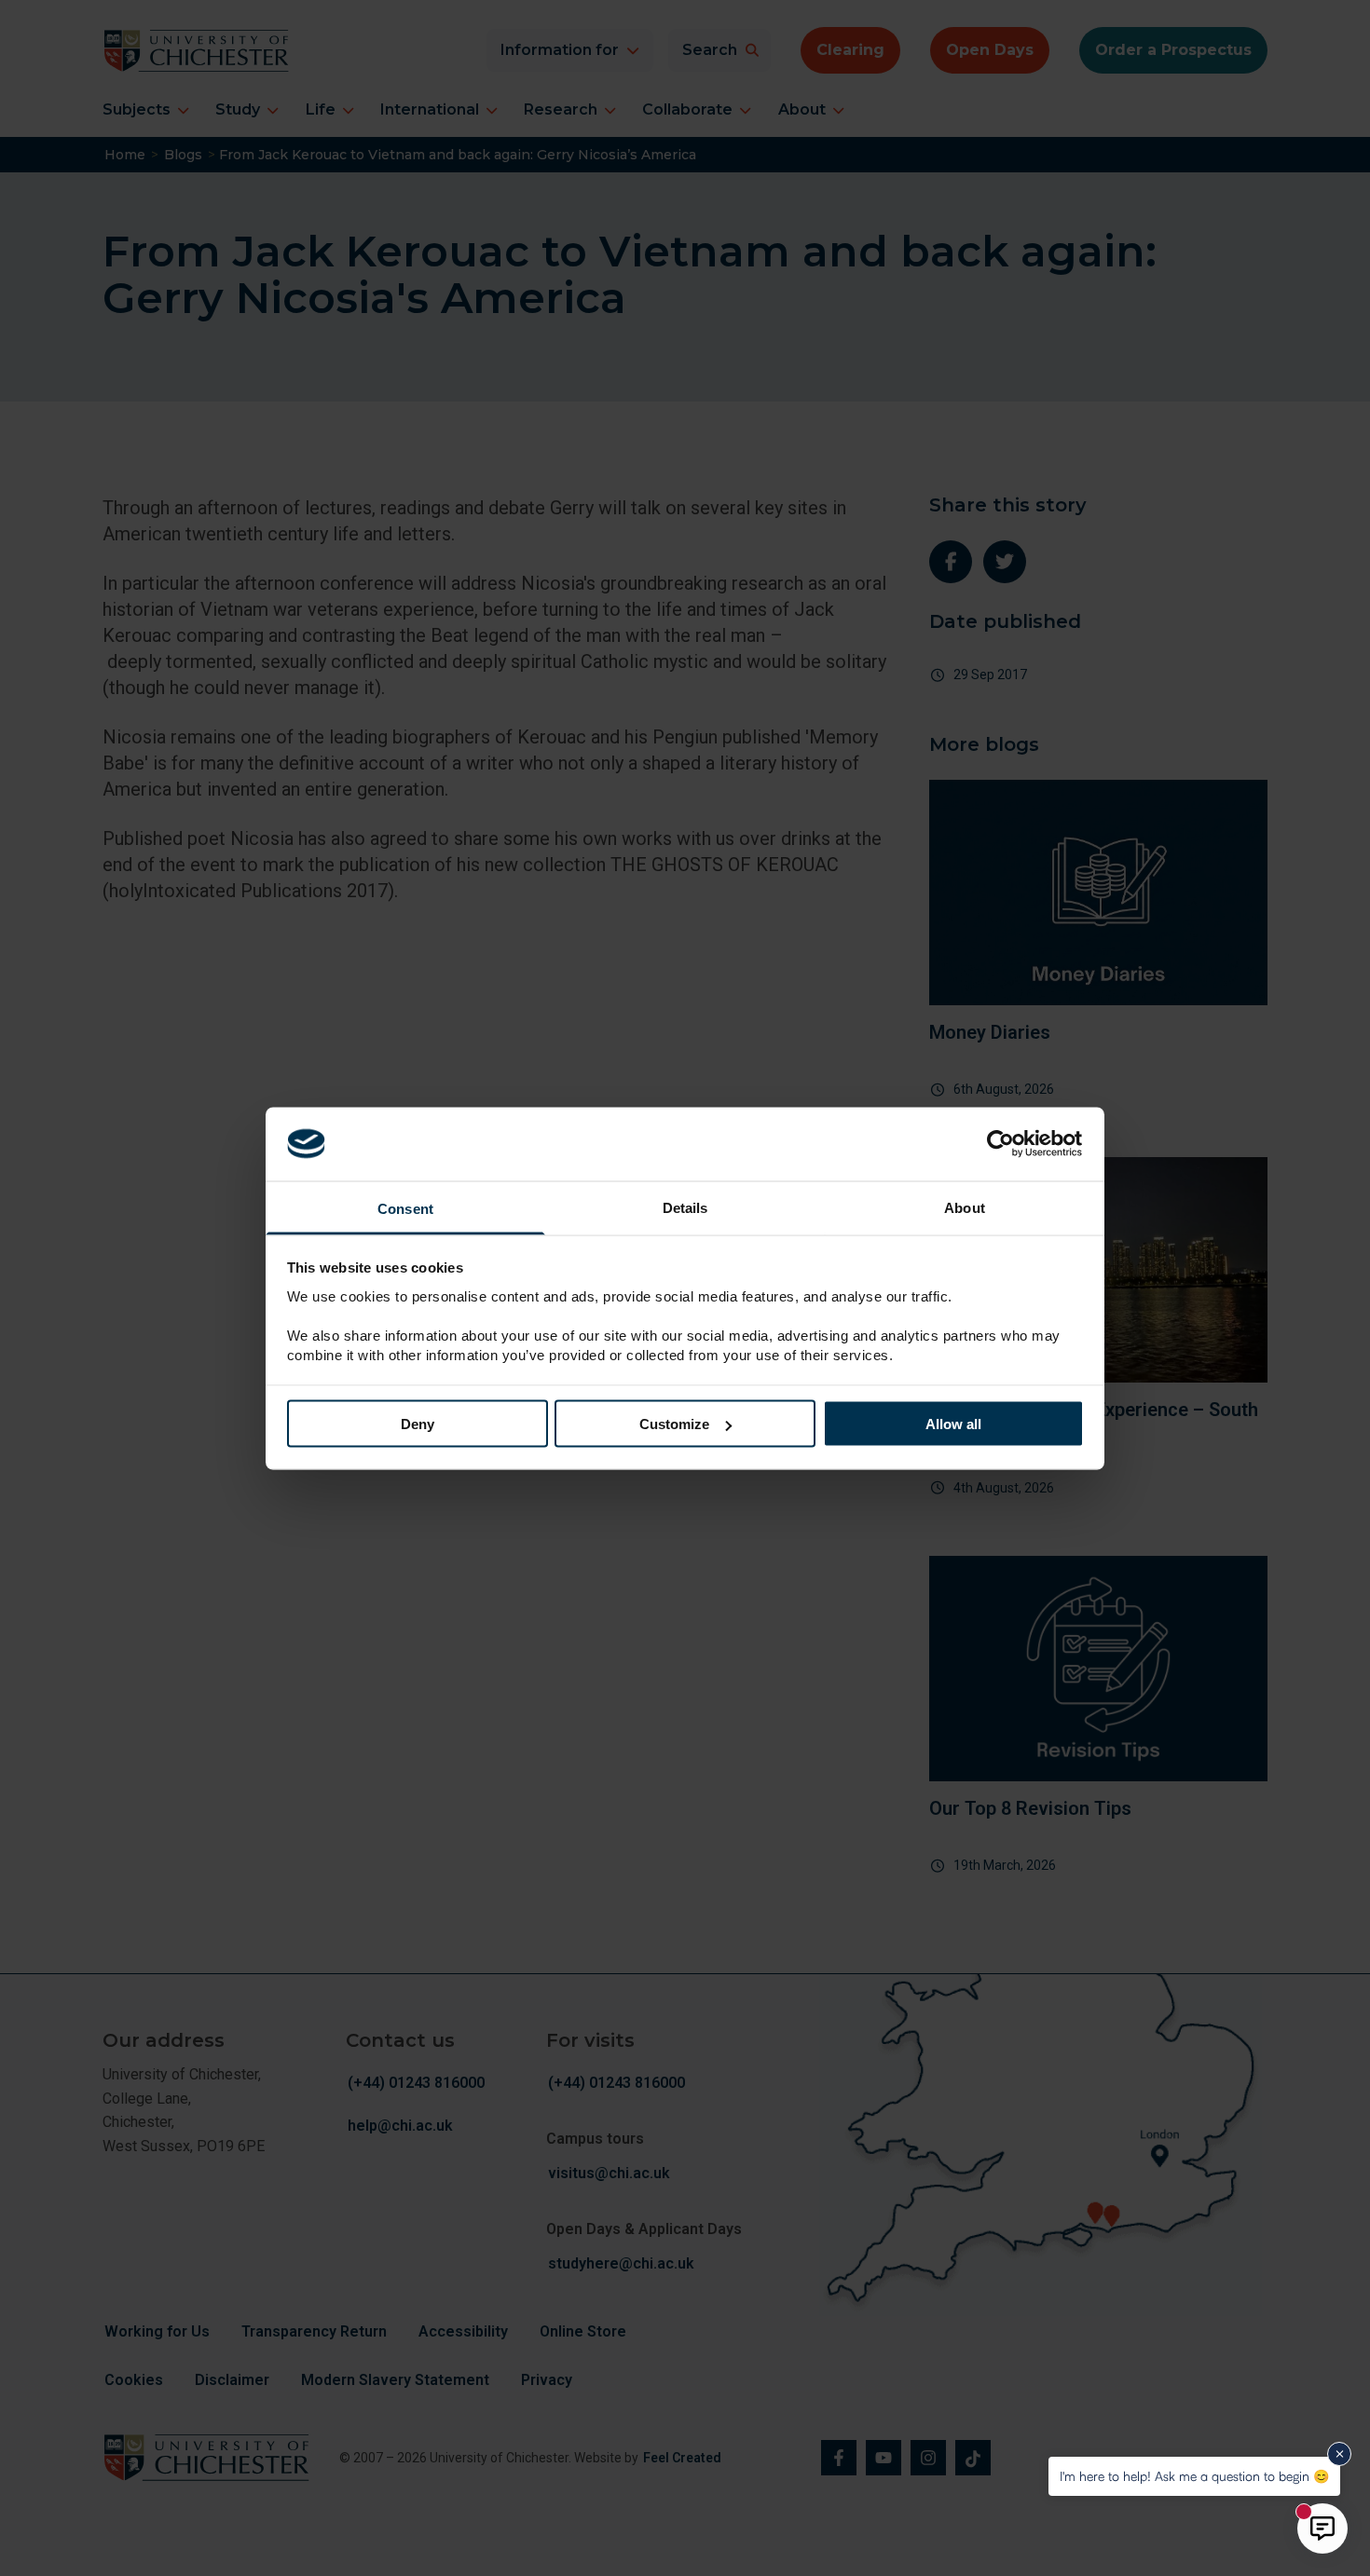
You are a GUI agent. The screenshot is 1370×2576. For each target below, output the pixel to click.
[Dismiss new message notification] (1339, 2454)
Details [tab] (685, 1207)
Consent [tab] (405, 1208)
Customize (674, 1424)
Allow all (953, 1424)
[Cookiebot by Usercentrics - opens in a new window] (1002, 1144)
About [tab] (965, 1207)
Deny (418, 1424)
